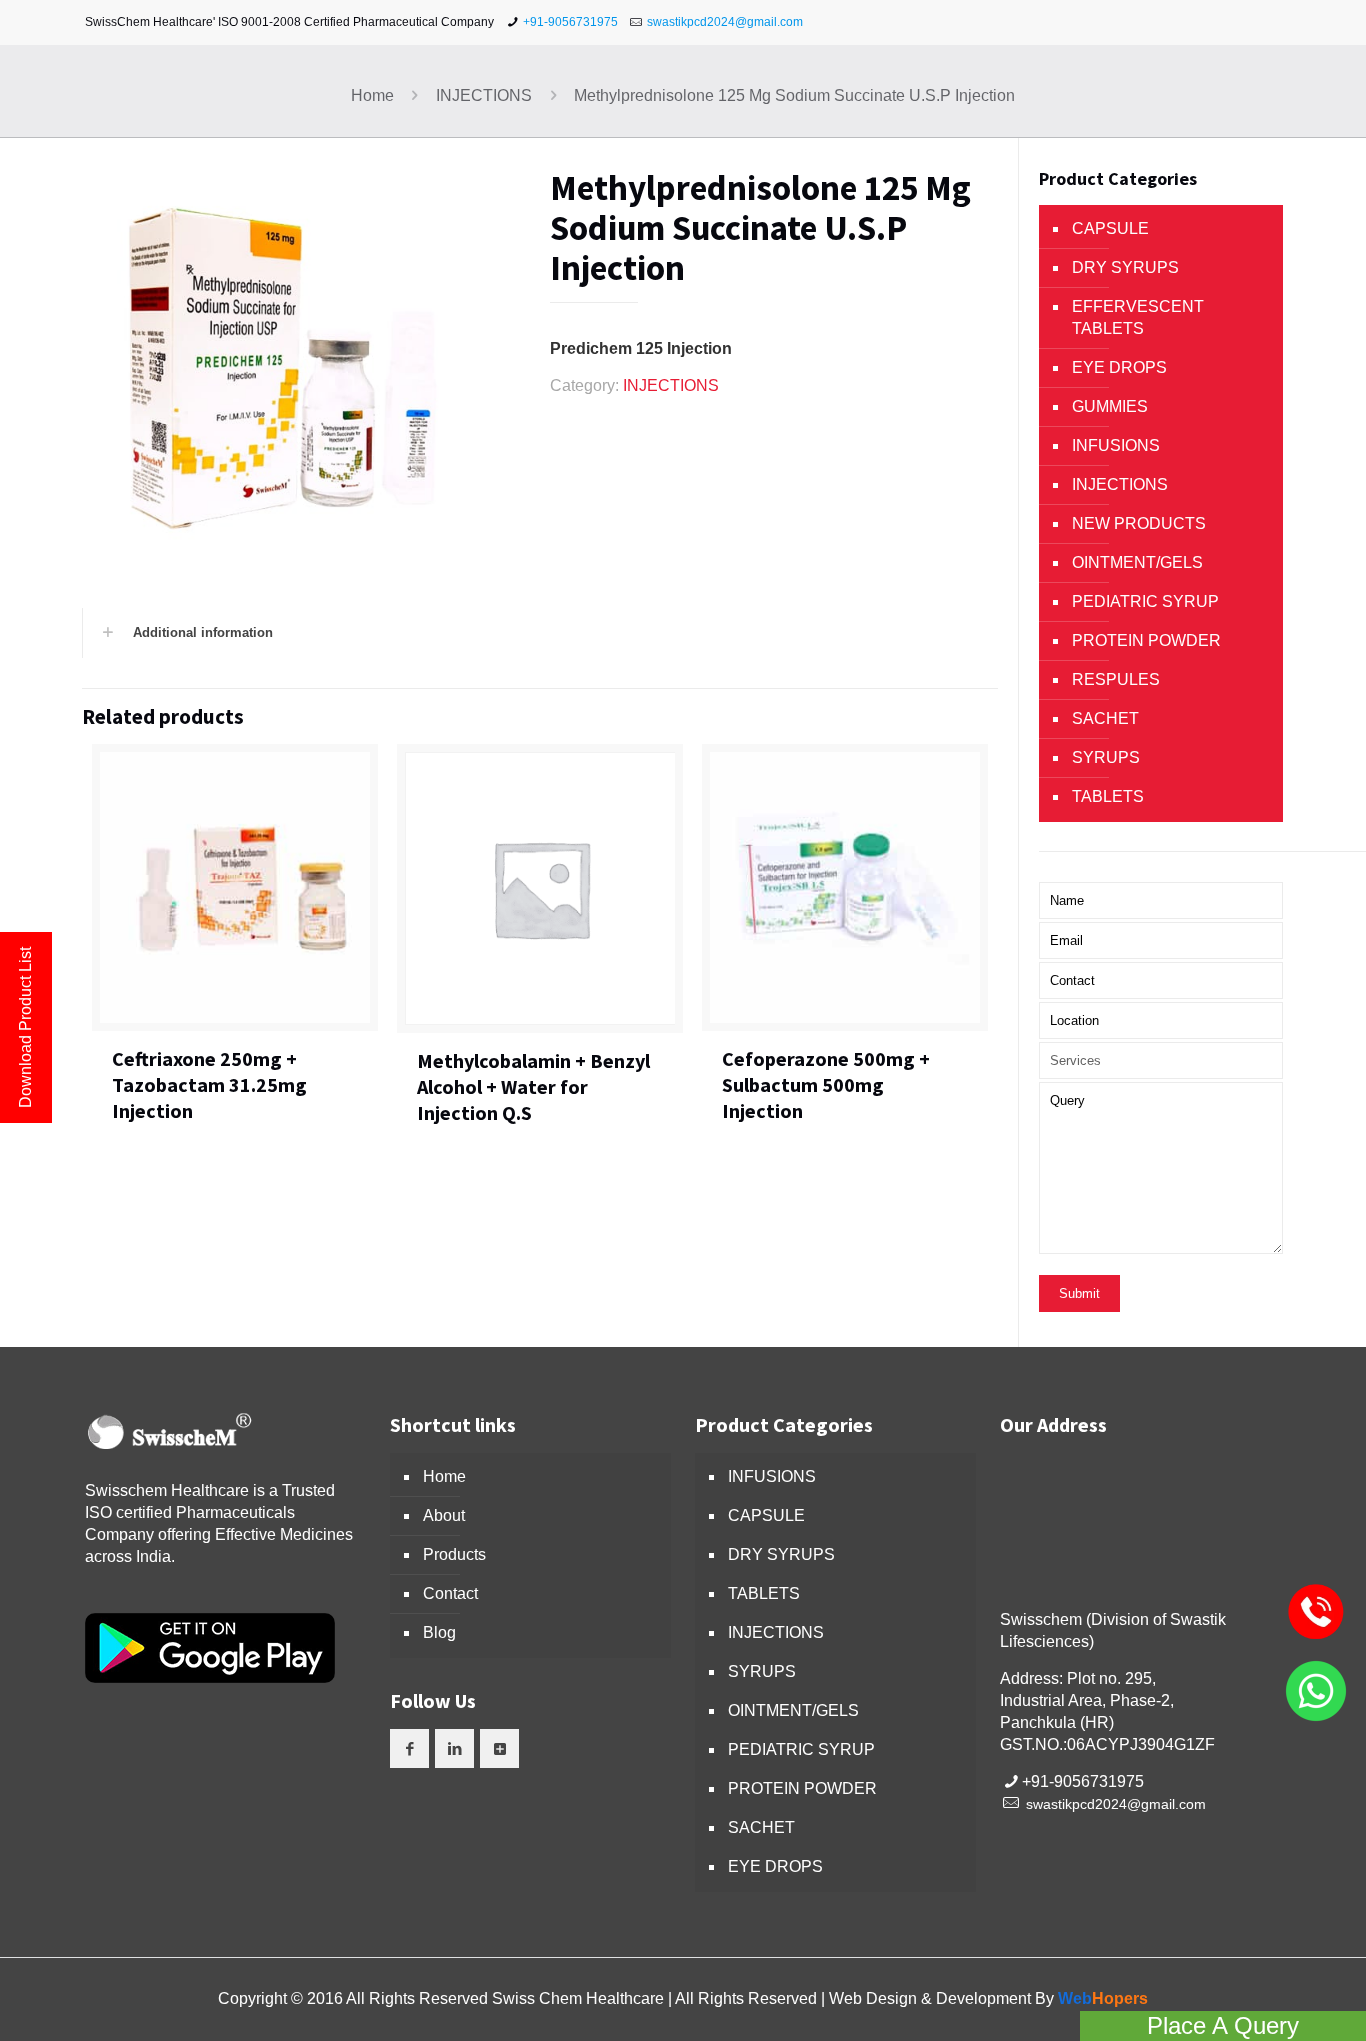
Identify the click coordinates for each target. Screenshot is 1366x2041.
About (444, 1515)
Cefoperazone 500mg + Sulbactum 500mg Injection (826, 1084)
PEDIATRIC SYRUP (1145, 601)
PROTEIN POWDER (1146, 640)
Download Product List (25, 1027)
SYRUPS (1106, 757)
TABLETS (1108, 796)
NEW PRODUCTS (1139, 523)
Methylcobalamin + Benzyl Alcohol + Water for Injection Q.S (533, 1086)
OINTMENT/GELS (1137, 562)
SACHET (1105, 718)
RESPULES (1116, 679)
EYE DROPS (1119, 367)
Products (454, 1554)
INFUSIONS (1116, 445)
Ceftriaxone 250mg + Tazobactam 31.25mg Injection (209, 1084)
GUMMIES (1110, 406)
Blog (439, 1632)
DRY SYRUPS (1125, 267)
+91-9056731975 (570, 22)
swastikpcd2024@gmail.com (725, 22)
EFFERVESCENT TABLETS (1138, 317)
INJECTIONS (484, 95)
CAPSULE (1110, 228)
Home (372, 95)
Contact (450, 1593)
